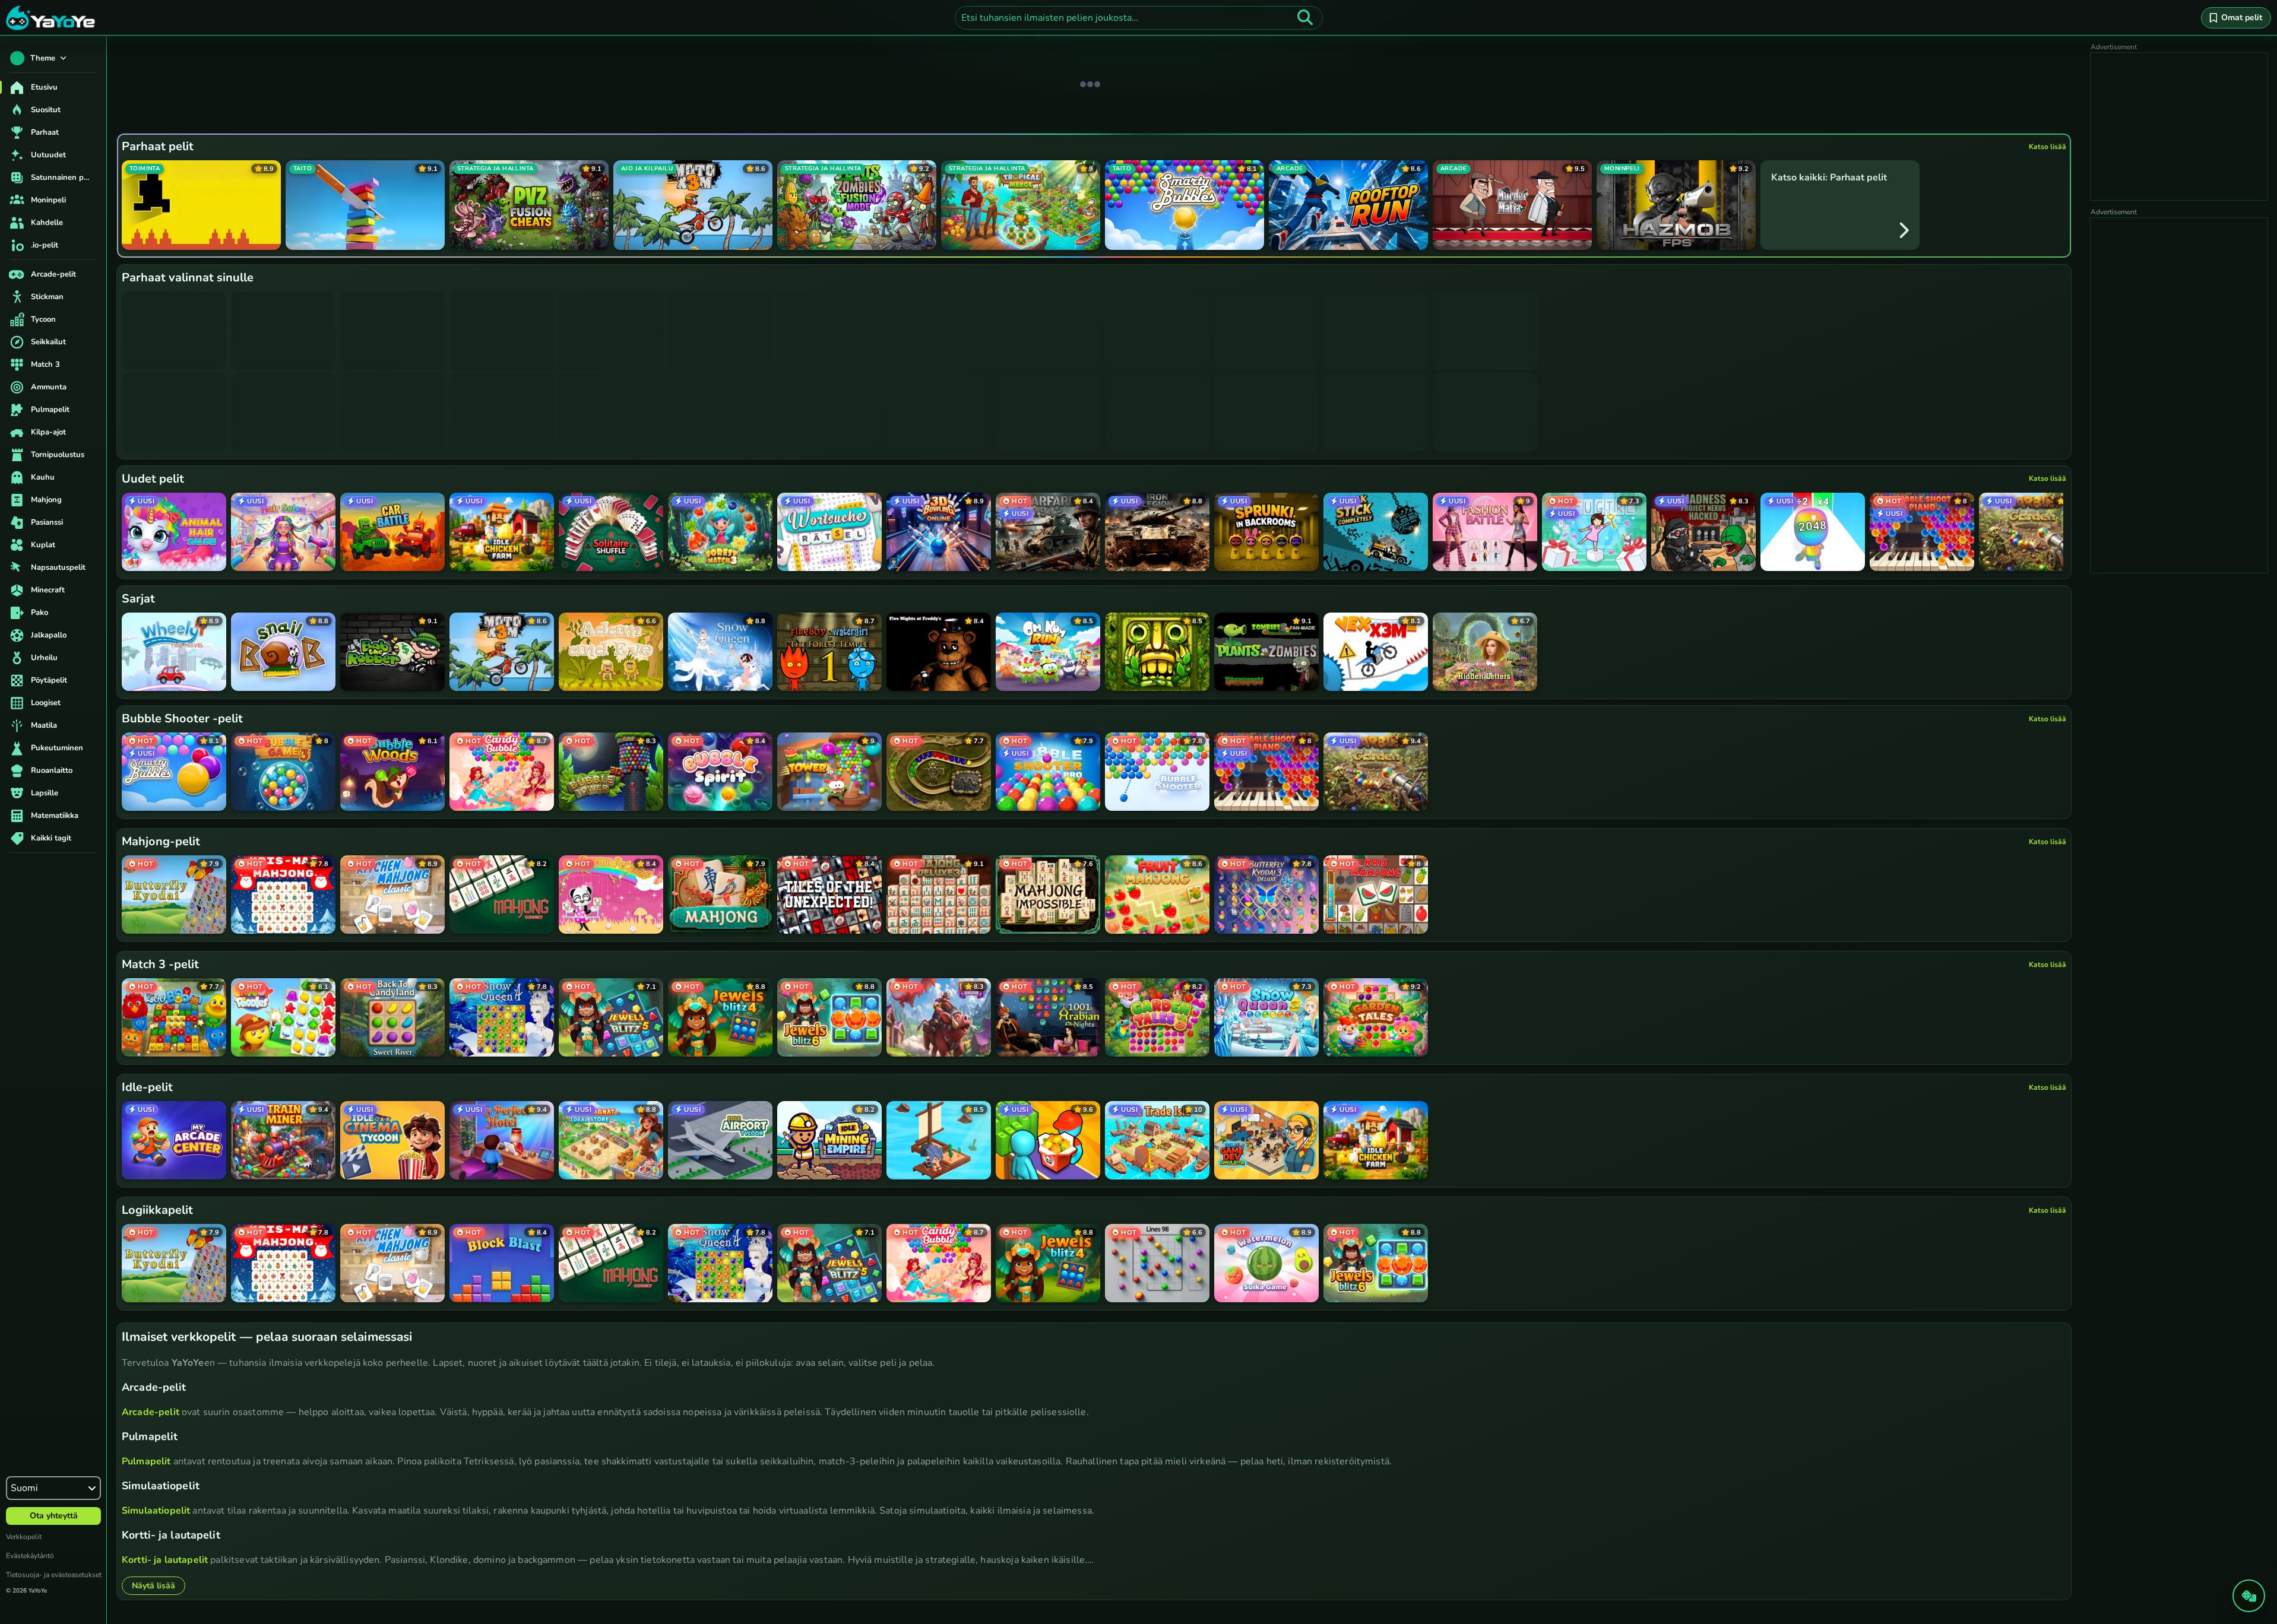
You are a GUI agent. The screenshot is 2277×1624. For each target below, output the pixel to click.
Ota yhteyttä (54, 1516)
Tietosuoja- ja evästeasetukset (54, 1575)
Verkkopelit (24, 1537)
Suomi (24, 1488)
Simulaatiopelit (156, 1511)
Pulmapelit (146, 1461)
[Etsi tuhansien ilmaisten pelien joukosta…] (1305, 18)
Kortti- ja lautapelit (165, 1560)
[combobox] (1139, 18)
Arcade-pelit (151, 1412)
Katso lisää (2048, 147)
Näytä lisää (153, 1586)
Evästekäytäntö (30, 1556)
